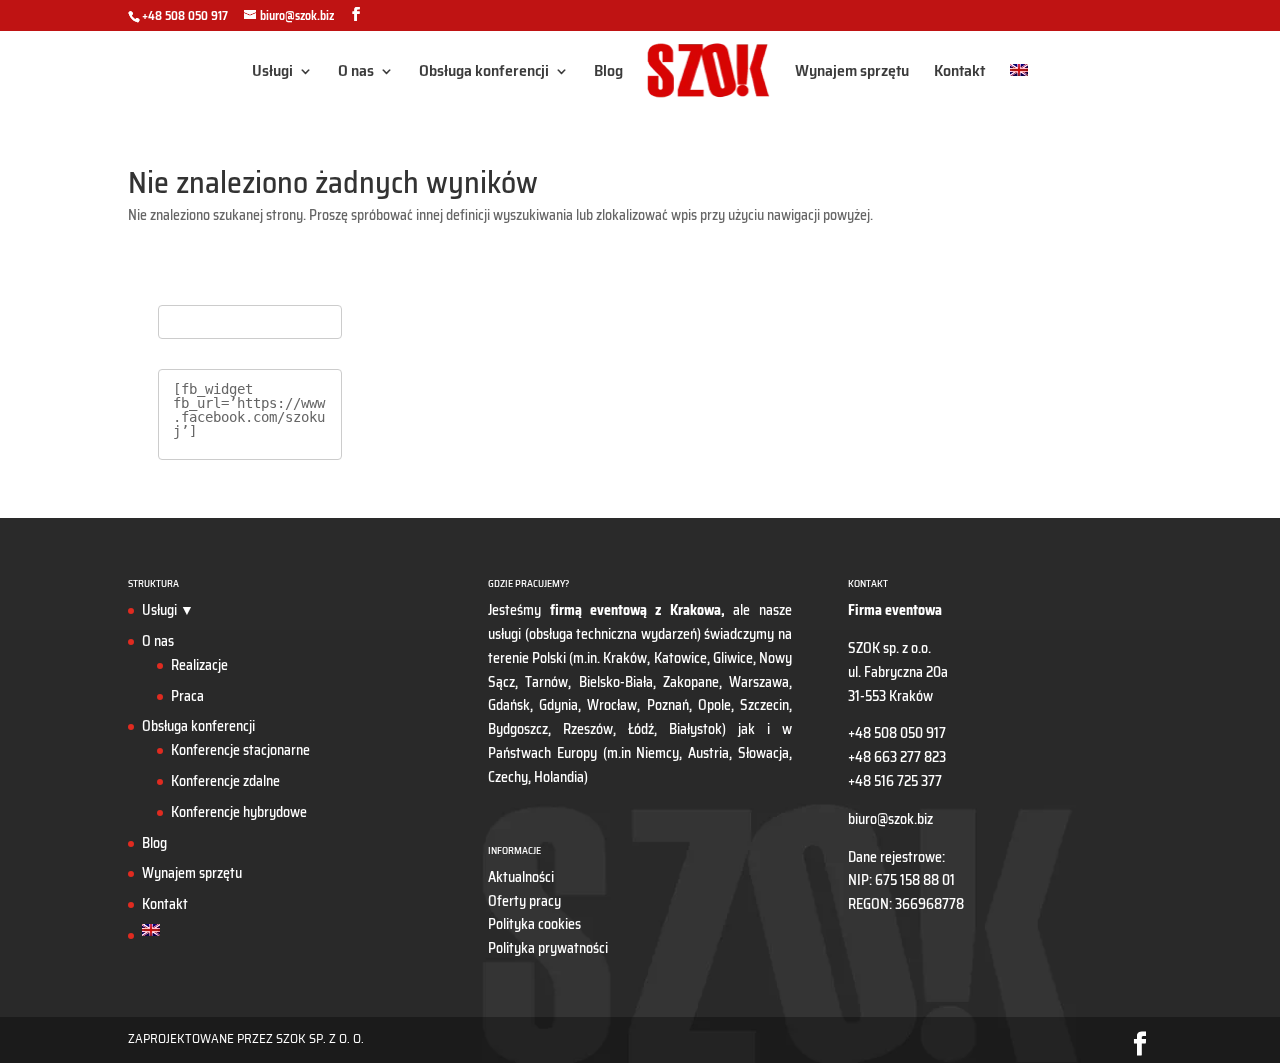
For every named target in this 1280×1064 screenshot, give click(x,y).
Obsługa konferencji (484, 73)
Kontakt (959, 73)
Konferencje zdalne (225, 781)
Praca (187, 696)
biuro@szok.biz (890, 819)
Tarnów (546, 682)
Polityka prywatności (548, 948)
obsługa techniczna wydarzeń (613, 634)
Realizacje (199, 665)
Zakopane (691, 682)
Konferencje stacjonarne (240, 750)
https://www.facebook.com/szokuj (249, 417)
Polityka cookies (534, 924)
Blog (608, 73)
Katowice (680, 658)
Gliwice (733, 658)
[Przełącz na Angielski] (1019, 87)
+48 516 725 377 (895, 781)
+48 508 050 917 (185, 15)
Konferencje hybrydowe (239, 812)
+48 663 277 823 (897, 757)
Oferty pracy (524, 901)
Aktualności (521, 877)
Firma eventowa (895, 610)
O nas (356, 73)
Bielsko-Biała (616, 682)
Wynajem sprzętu (852, 73)
